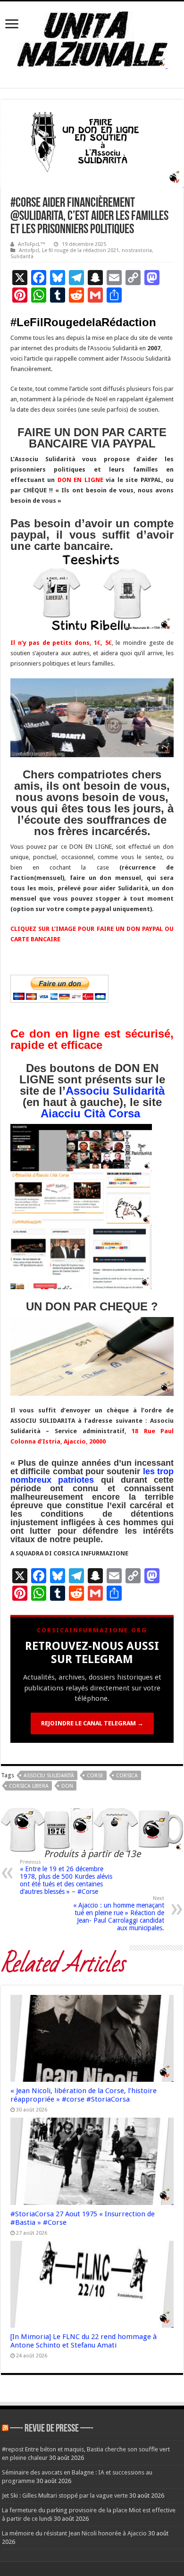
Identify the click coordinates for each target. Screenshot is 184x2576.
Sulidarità (22, 257)
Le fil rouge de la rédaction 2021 (80, 250)
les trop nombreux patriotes (92, 1476)
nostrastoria (137, 250)
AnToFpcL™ (32, 244)
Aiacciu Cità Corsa (90, 1113)
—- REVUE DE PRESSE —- (52, 2429)
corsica (127, 1776)
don (67, 1786)
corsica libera (29, 1786)
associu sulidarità (49, 1776)
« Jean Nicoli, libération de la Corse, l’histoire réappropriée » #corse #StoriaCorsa (84, 2095)
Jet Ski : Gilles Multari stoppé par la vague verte (65, 2496)
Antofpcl (29, 250)
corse (95, 1776)
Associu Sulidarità (115, 1091)
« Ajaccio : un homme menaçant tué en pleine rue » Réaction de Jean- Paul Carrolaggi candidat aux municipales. (119, 1913)
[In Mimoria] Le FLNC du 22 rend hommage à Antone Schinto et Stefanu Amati (84, 2341)
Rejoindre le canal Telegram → (92, 1723)
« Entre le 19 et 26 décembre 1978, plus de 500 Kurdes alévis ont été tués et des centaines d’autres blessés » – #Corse (66, 1877)
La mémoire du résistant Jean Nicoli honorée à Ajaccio (74, 2533)
